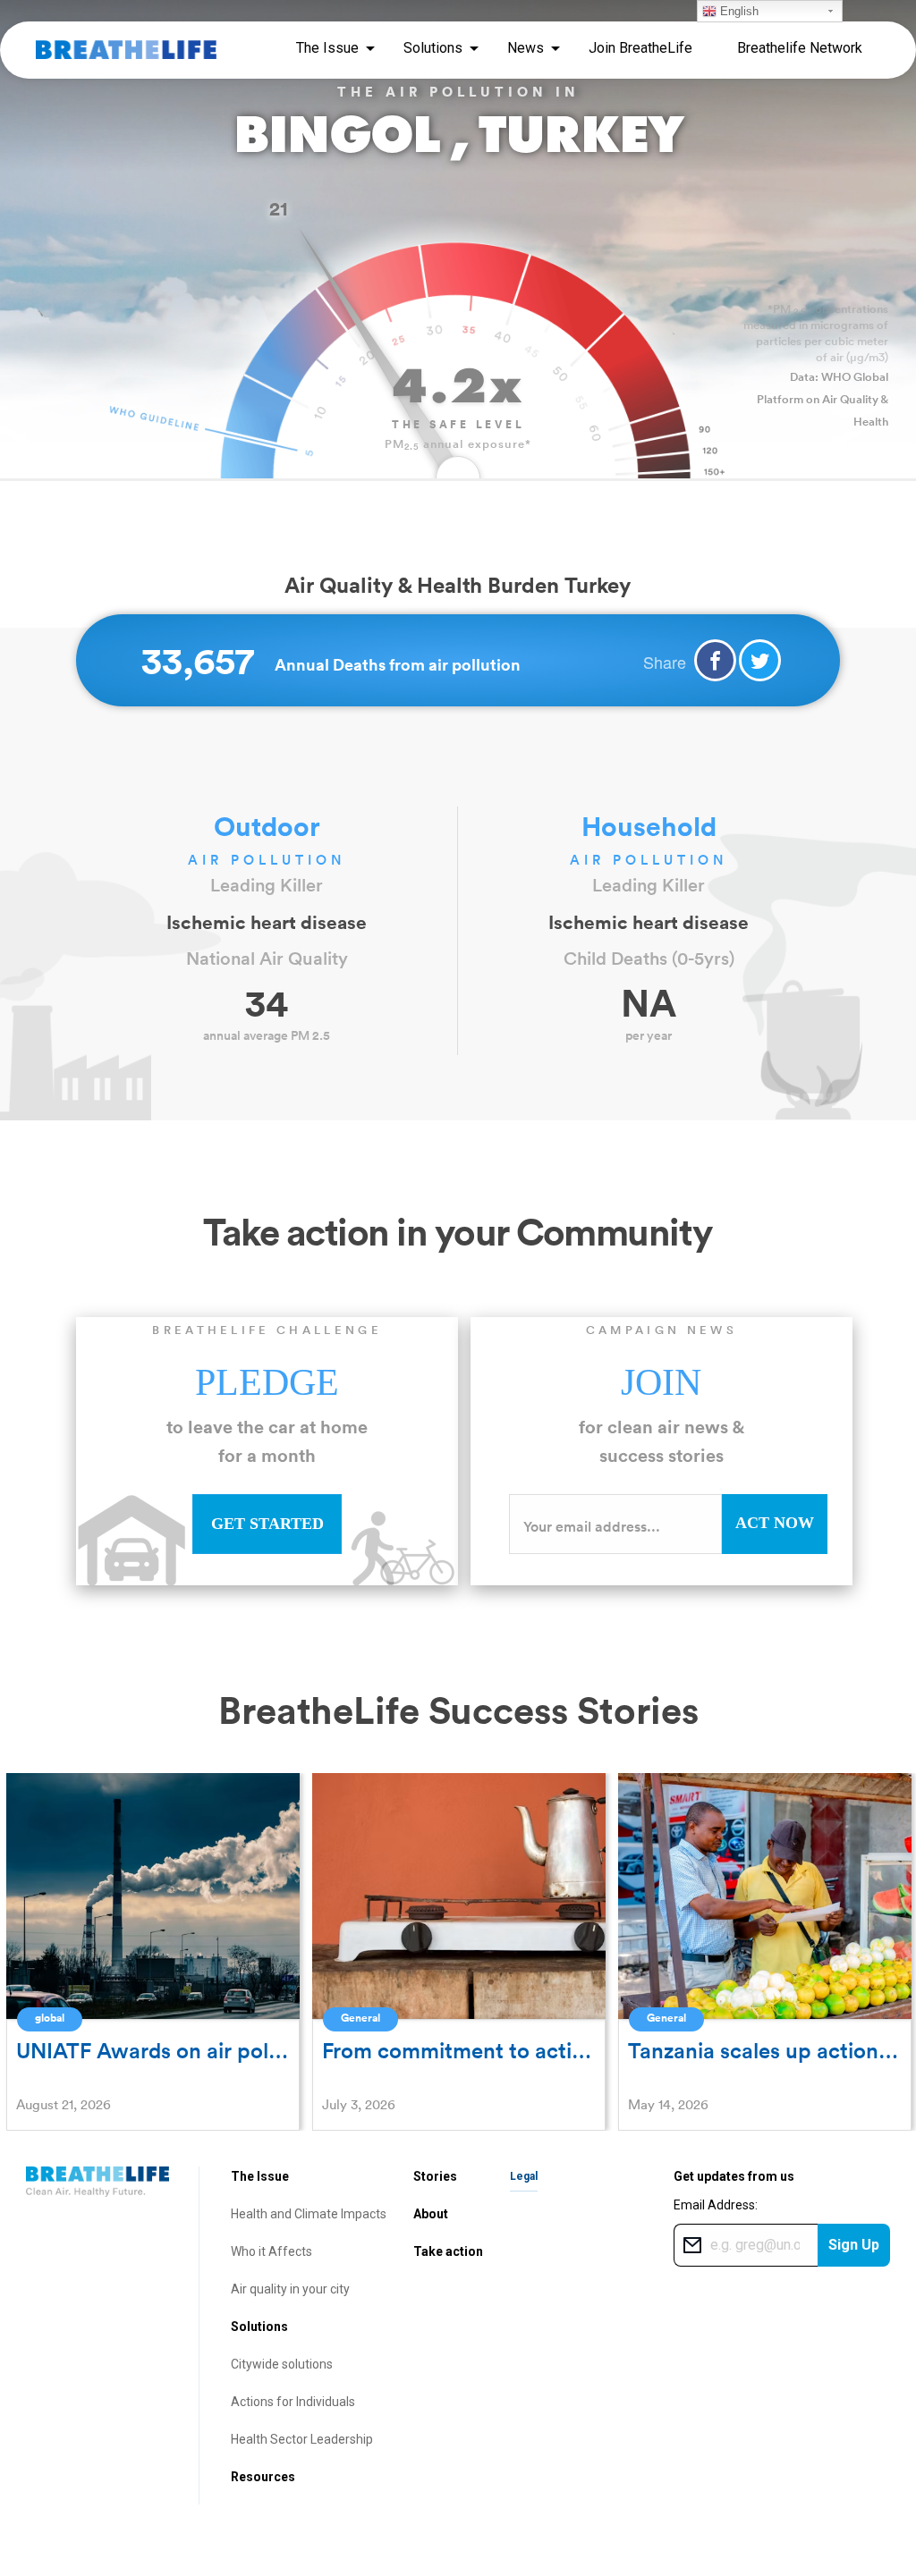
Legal (524, 2176)
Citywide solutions (282, 2364)
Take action (448, 2251)
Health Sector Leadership (302, 2439)
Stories (435, 2176)
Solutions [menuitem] (433, 48)
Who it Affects (271, 2251)
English (738, 11)
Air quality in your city (290, 2289)
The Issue (260, 2176)
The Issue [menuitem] (327, 48)
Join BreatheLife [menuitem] (640, 48)
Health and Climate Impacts (309, 2214)
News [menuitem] (526, 48)
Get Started (267, 1524)
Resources (263, 2477)
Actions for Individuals (293, 2402)
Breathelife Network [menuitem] (800, 48)
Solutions (259, 2327)
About (431, 2214)
